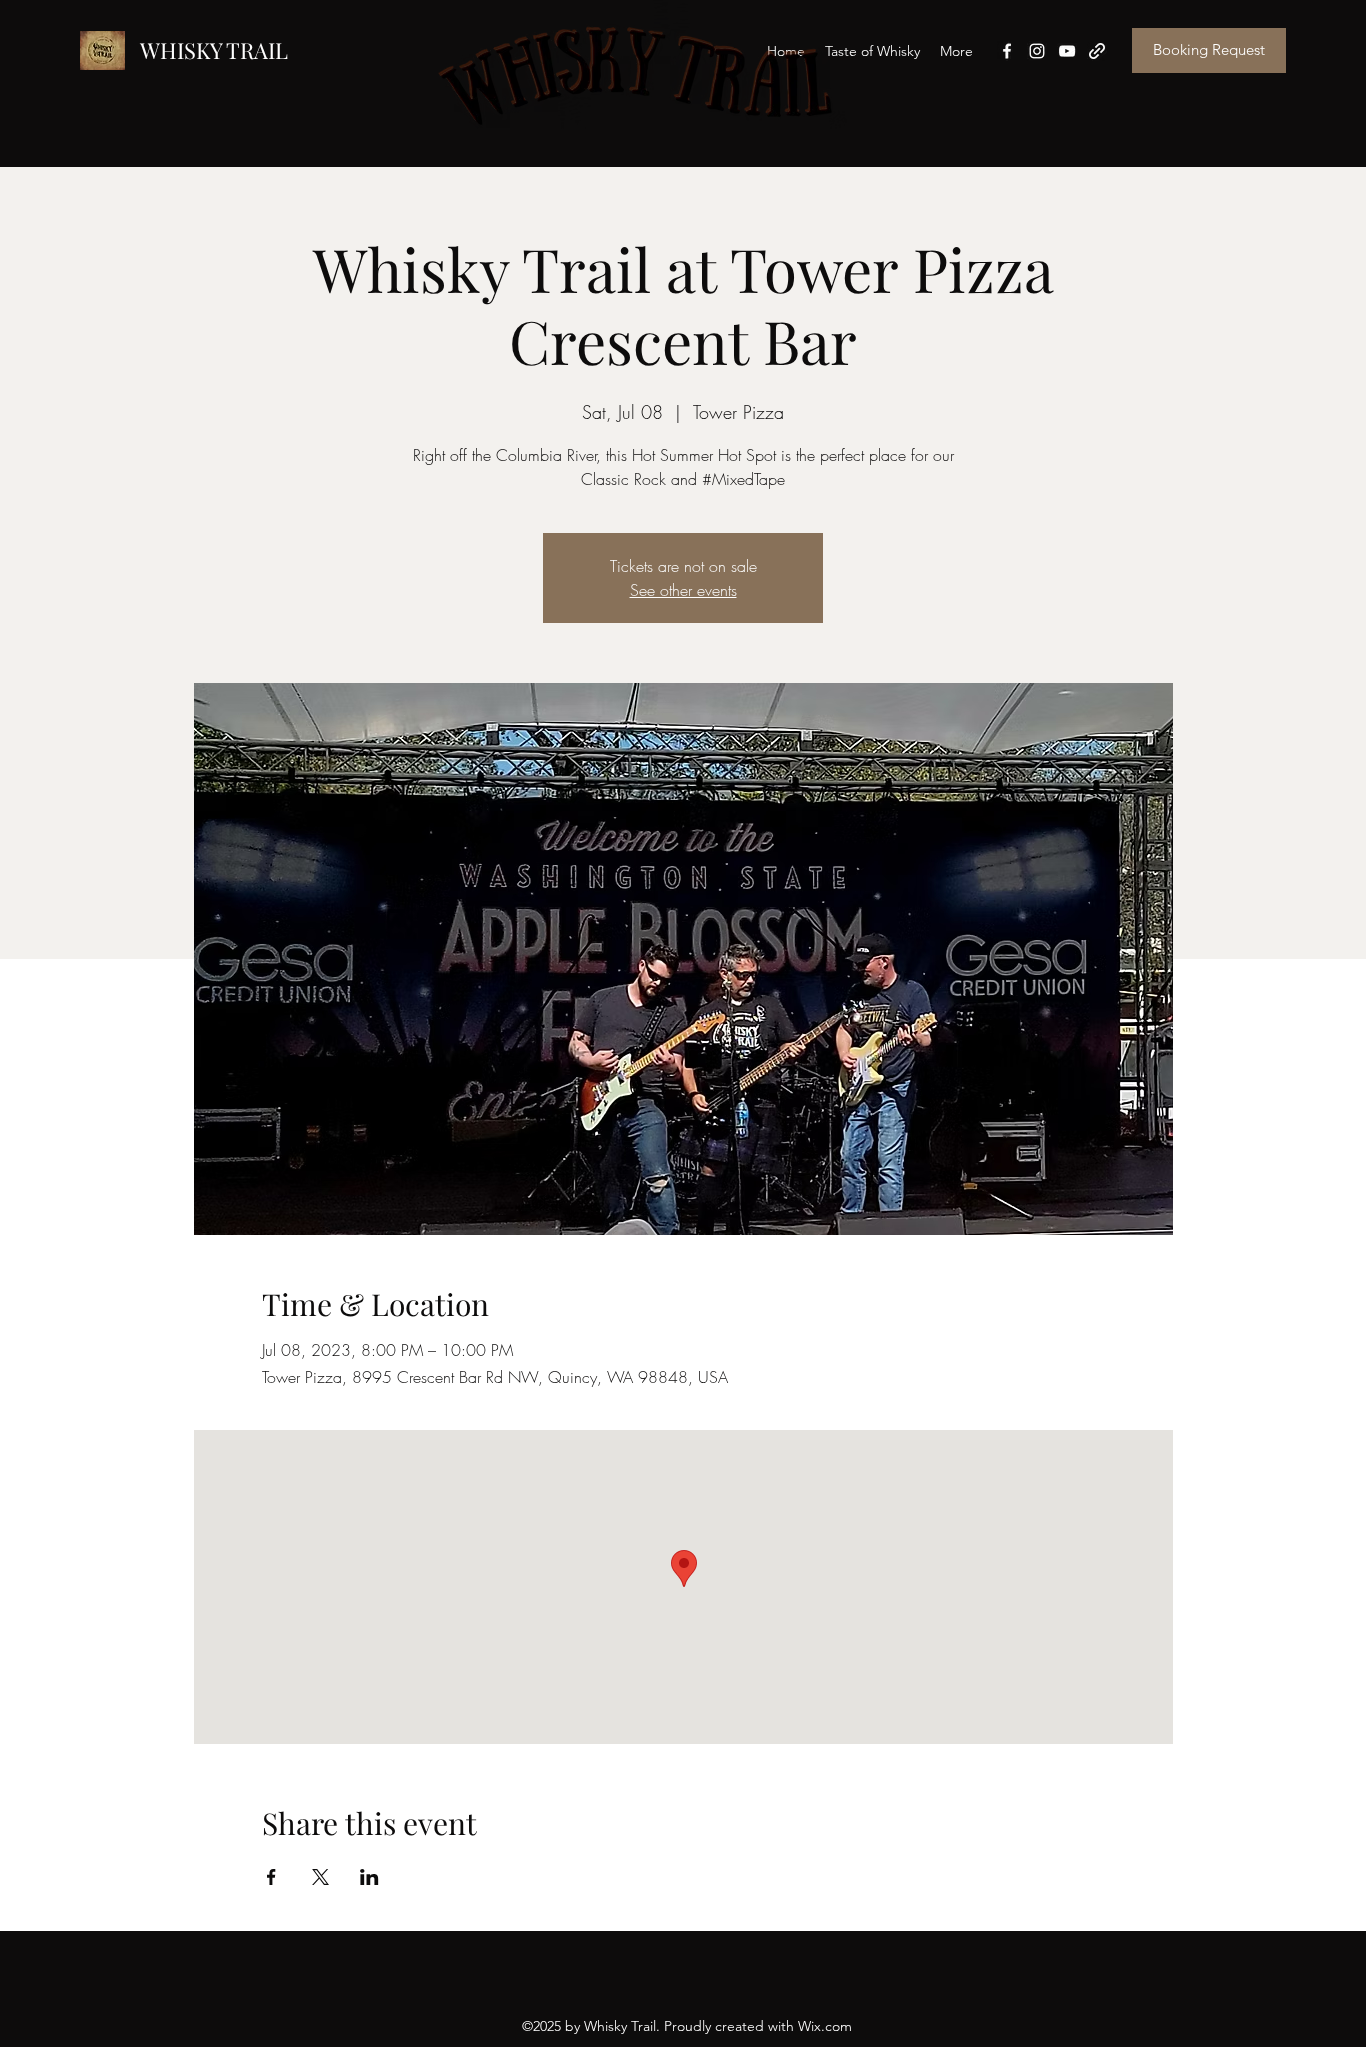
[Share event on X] (320, 1877)
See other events (683, 590)
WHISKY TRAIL (214, 50)
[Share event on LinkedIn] (369, 1877)
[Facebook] (1007, 51)
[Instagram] (1037, 51)
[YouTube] (1067, 51)
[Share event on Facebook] (271, 1877)
